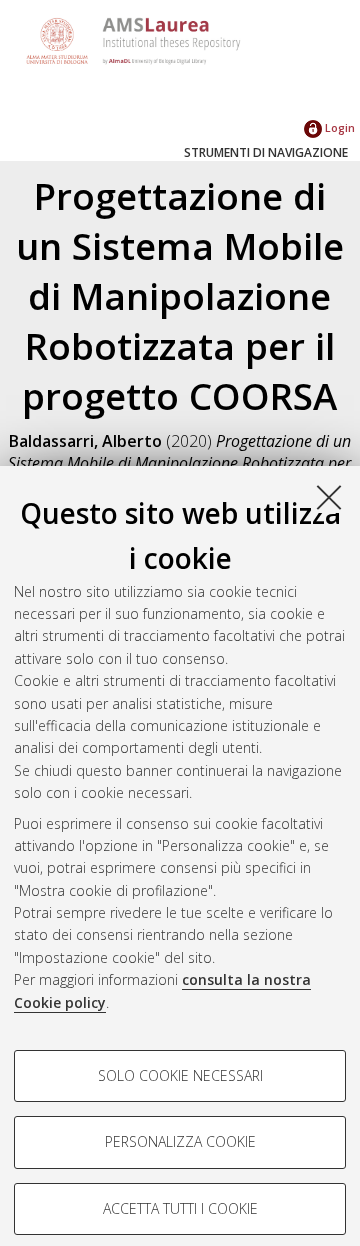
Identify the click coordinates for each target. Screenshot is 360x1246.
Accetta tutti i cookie (180, 1208)
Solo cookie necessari (180, 1075)
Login (338, 127)
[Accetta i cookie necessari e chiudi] (329, 497)
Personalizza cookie (180, 1141)
